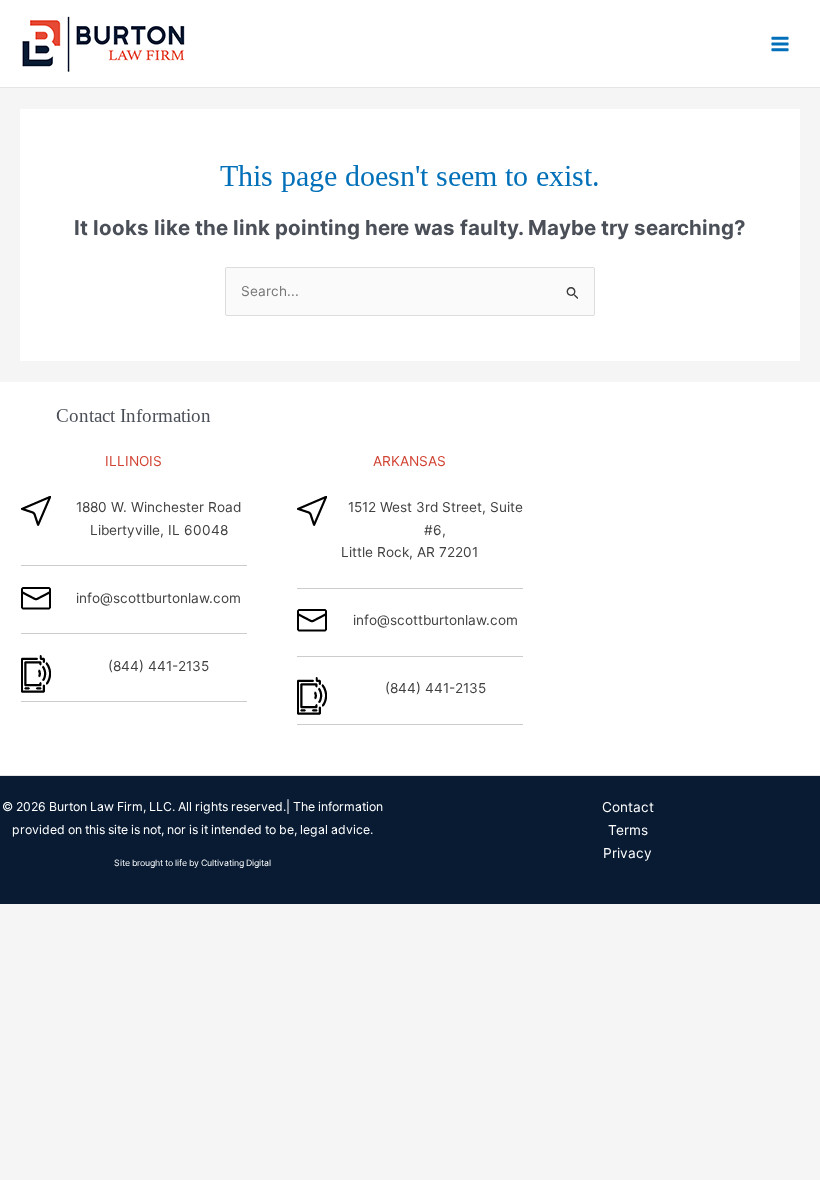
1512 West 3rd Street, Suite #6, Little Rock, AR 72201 (431, 529)
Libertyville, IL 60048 (159, 530)
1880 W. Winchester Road (158, 507)
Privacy (627, 853)
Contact (628, 807)
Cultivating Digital (236, 863)
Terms (628, 830)
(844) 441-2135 (158, 666)
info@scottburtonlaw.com (158, 598)
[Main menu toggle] (780, 43)
